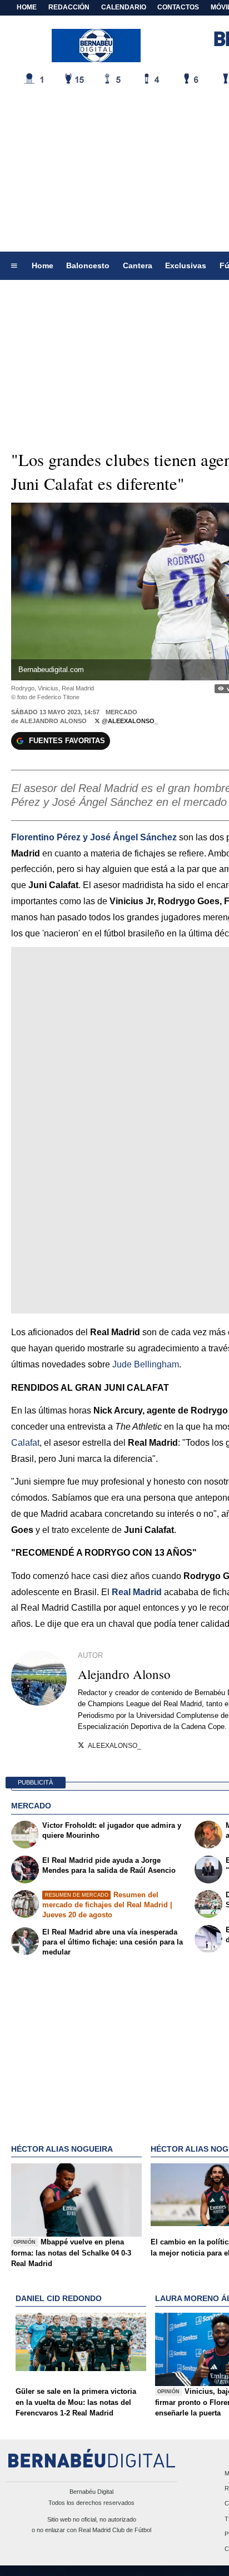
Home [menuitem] (43, 265)
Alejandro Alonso (53, 721)
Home (27, 7)
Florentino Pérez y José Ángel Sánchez (94, 837)
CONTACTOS (178, 7)
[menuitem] (14, 266)
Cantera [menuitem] (138, 265)
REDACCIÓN (69, 7)
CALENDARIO (124, 7)
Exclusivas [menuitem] (186, 265)
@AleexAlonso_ (129, 721)
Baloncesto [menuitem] (88, 265)
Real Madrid (137, 1592)
